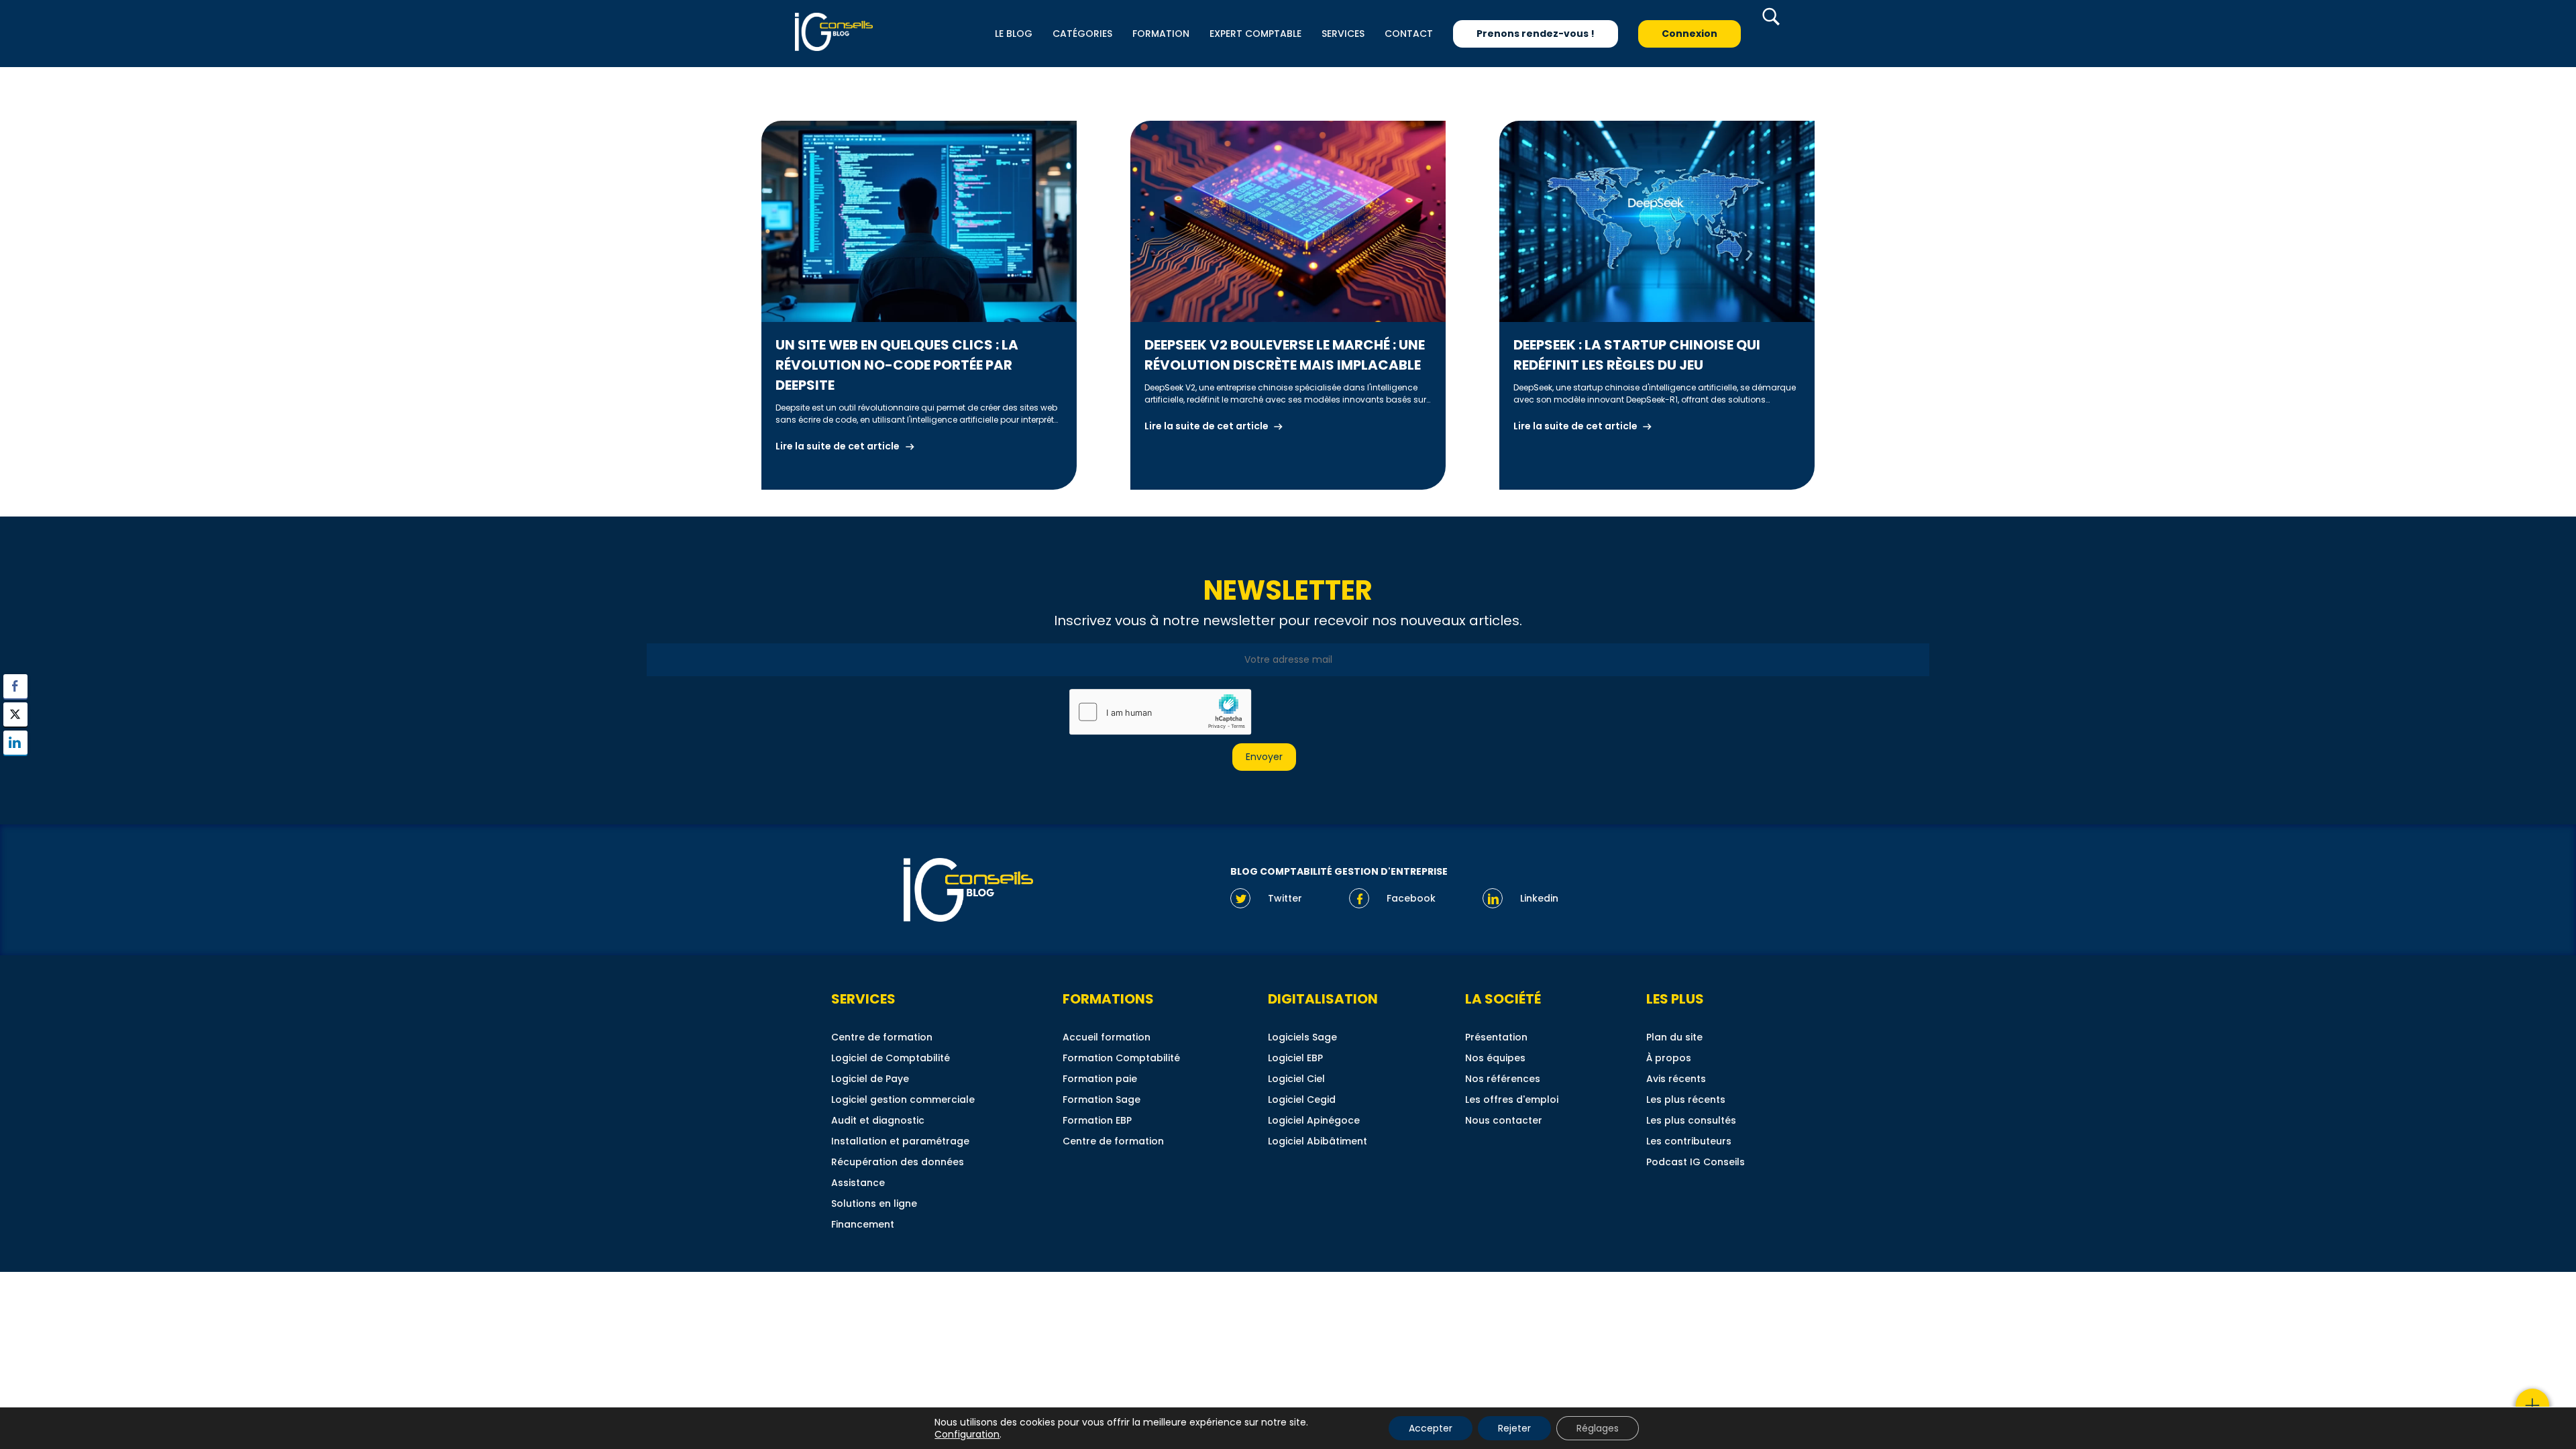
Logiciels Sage (1302, 1037)
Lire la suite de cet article (838, 446)
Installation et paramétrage (900, 1141)
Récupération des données (898, 1162)
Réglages (1598, 1428)
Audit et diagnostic (878, 1120)
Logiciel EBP (1295, 1058)
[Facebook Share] (15, 686)
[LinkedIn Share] (15, 743)
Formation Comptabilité (1121, 1058)
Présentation (1496, 1037)
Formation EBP (1097, 1120)
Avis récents (1676, 1079)
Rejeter (1514, 1428)
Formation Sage (1102, 1099)
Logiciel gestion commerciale (903, 1099)
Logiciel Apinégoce (1314, 1120)
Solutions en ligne (874, 1203)
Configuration (967, 1434)
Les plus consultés (1691, 1120)
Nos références (1503, 1079)
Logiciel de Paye (870, 1079)
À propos (1669, 1058)
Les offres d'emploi (1512, 1099)
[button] (15, 769)
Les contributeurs (1689, 1141)
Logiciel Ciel (1296, 1079)
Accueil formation (1107, 1037)
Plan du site (1674, 1037)
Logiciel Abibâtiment (1318, 1141)
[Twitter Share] (15, 714)
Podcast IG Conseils (1696, 1162)
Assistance (858, 1183)
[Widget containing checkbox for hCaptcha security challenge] (1160, 712)
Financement (863, 1224)
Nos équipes (1495, 1058)
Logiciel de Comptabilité (891, 1058)
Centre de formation (882, 1037)
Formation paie (1100, 1079)
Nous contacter (1504, 1120)
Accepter (1431, 1428)
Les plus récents (1686, 1099)
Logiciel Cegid (1302, 1099)
